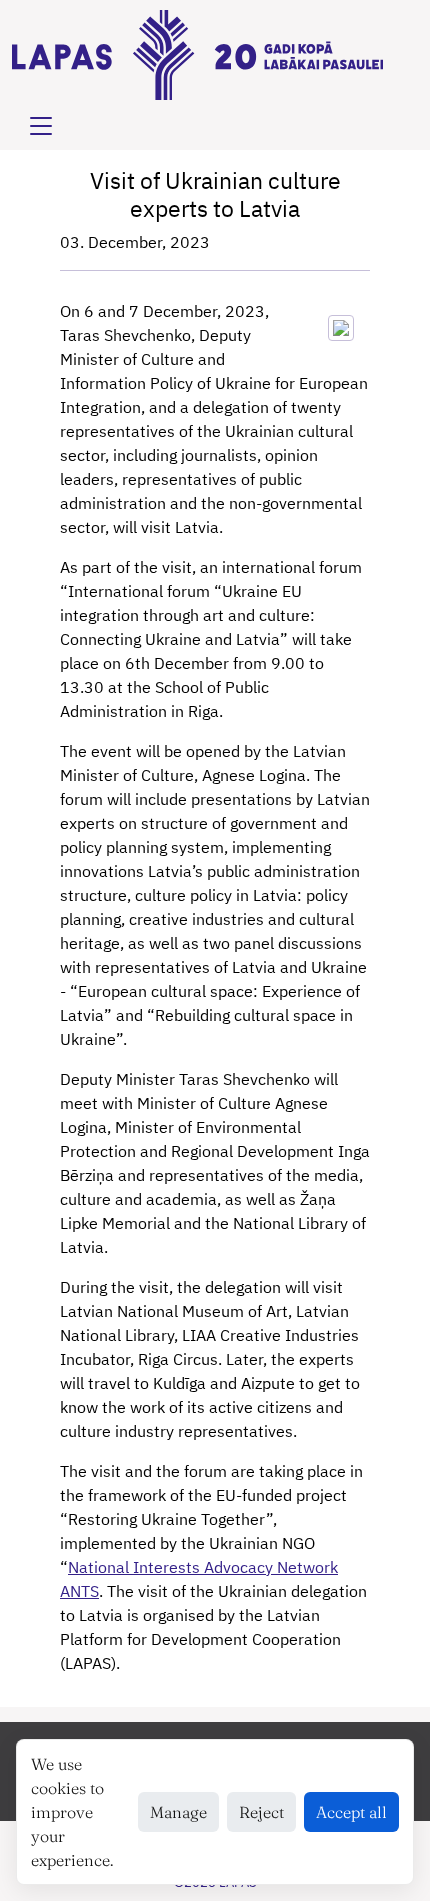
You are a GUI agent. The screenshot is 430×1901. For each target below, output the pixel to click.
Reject (261, 1812)
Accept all (351, 1812)
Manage (178, 1812)
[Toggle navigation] (41, 126)
